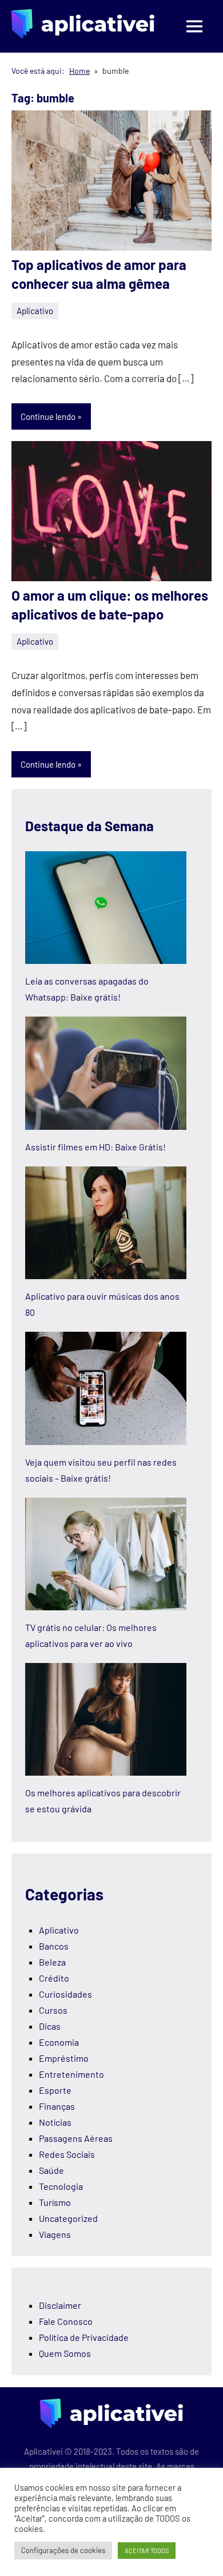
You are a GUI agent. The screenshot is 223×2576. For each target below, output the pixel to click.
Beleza (52, 1962)
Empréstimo (64, 2058)
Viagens (55, 2234)
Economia (59, 2042)
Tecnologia (61, 2186)
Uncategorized (68, 2218)
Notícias (55, 2122)
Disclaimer (60, 2305)
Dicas (50, 2026)
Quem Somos (65, 2353)
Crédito (54, 1978)
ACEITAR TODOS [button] (147, 2551)
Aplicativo (35, 311)
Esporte (55, 2090)
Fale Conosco (66, 2321)
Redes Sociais (67, 2154)
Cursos (53, 2010)
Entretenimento (71, 2074)
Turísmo (55, 2202)
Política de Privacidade (84, 2337)
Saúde (51, 2170)
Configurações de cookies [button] (63, 2550)
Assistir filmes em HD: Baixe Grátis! (95, 1147)
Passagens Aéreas (76, 2138)
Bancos (54, 1946)
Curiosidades (65, 1994)
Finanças (57, 2106)
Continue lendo (48, 416)
